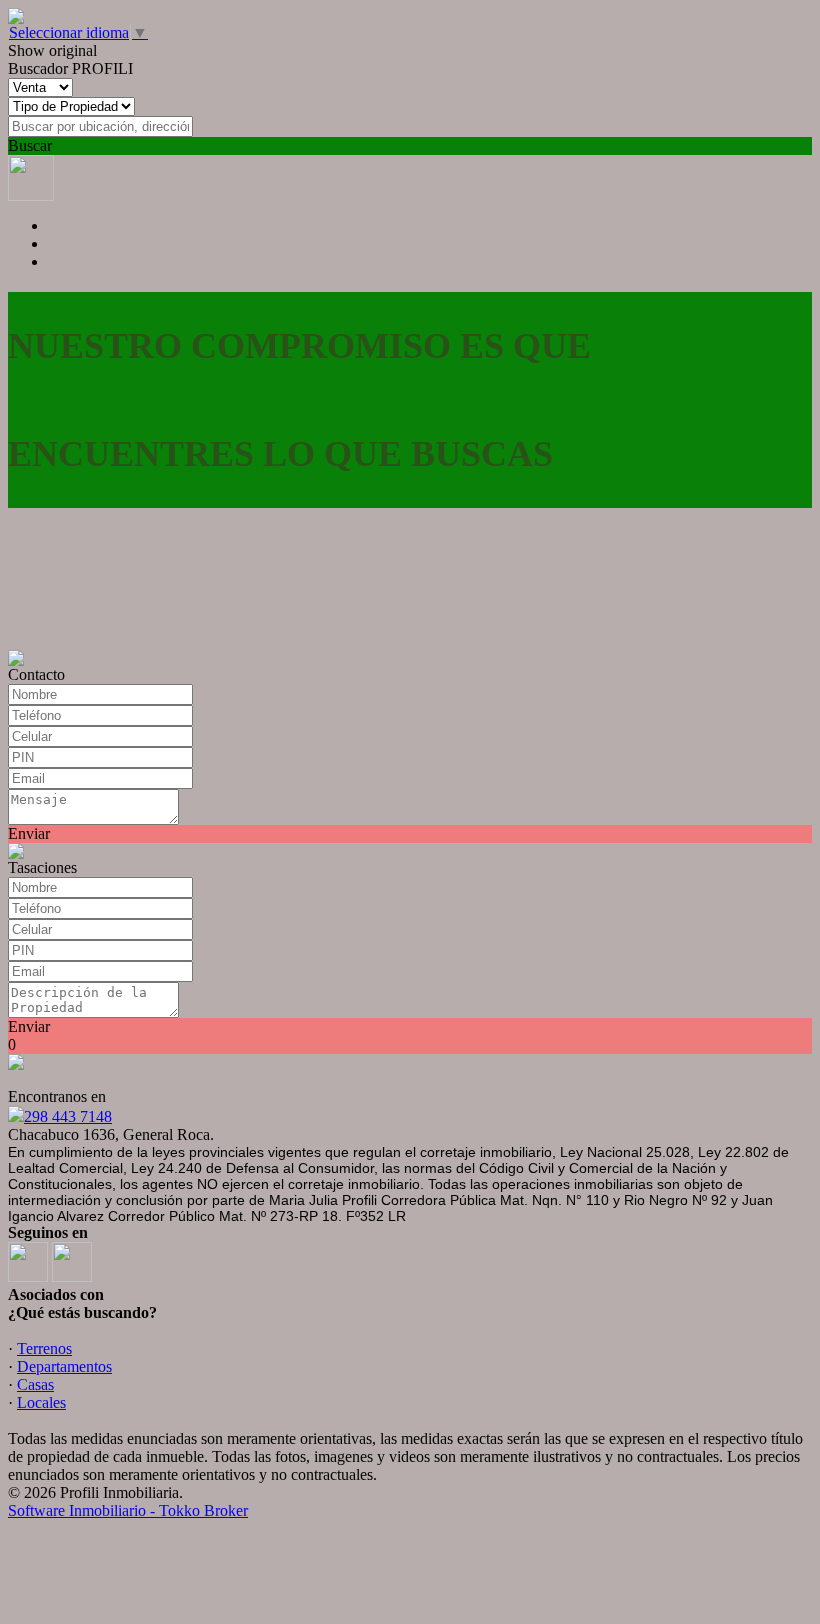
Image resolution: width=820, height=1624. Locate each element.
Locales (41, 1402)
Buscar (30, 145)
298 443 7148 (68, 1116)
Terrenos (44, 1348)
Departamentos (64, 1366)
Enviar (29, 833)
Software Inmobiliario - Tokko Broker (128, 1510)
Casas (35, 1384)
